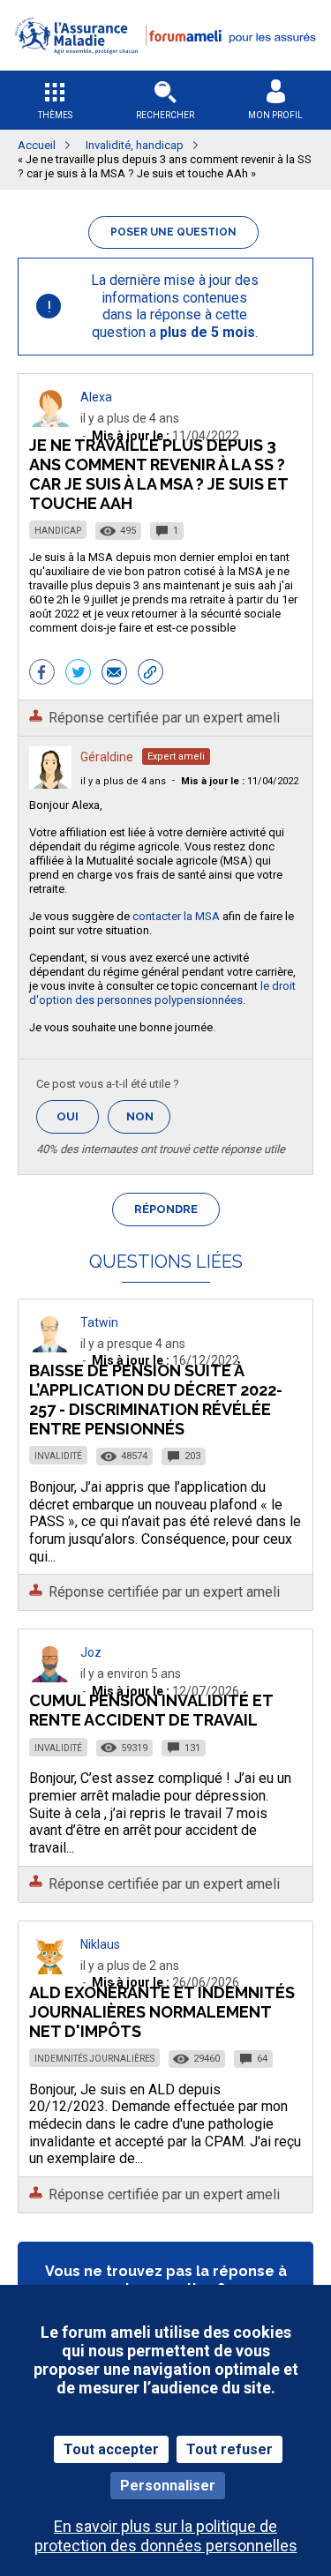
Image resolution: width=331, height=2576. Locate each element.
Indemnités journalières (94, 2059)
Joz (91, 1652)
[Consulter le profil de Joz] (50, 1677)
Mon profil (275, 115)
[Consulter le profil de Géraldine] (50, 784)
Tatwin (99, 1322)
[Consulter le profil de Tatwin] (50, 1348)
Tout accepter (111, 2449)
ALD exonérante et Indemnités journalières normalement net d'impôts (162, 2012)
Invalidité (58, 1456)
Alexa (96, 397)
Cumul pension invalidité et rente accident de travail (151, 1710)
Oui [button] (78, 1116)
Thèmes (55, 115)
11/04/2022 (240, 781)
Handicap (58, 531)
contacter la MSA (176, 916)
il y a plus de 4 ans (123, 781)
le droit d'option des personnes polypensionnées (162, 993)
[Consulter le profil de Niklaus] (50, 1969)
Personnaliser (168, 2486)
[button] (165, 65)
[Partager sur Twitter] (78, 674)
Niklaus (100, 1944)
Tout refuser (229, 2449)
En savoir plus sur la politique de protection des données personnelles (166, 2535)
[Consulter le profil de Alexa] (50, 422)
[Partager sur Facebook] (42, 674)
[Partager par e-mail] (114, 674)
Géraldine (107, 757)
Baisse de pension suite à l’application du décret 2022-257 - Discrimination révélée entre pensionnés (156, 1400)
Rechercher (165, 115)
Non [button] (148, 1122)
